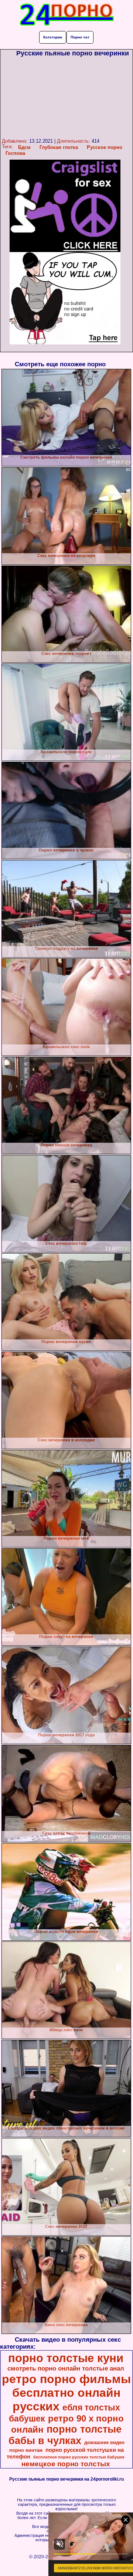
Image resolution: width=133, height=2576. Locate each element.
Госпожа (15, 153)
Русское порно (105, 147)
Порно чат (80, 37)
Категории (53, 37)
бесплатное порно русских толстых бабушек (79, 2457)
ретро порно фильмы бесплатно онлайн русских (66, 2393)
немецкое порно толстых (66, 2464)
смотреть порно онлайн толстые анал (66, 2368)
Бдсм (24, 147)
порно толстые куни (66, 2358)
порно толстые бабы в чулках (65, 2435)
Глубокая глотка (59, 147)
